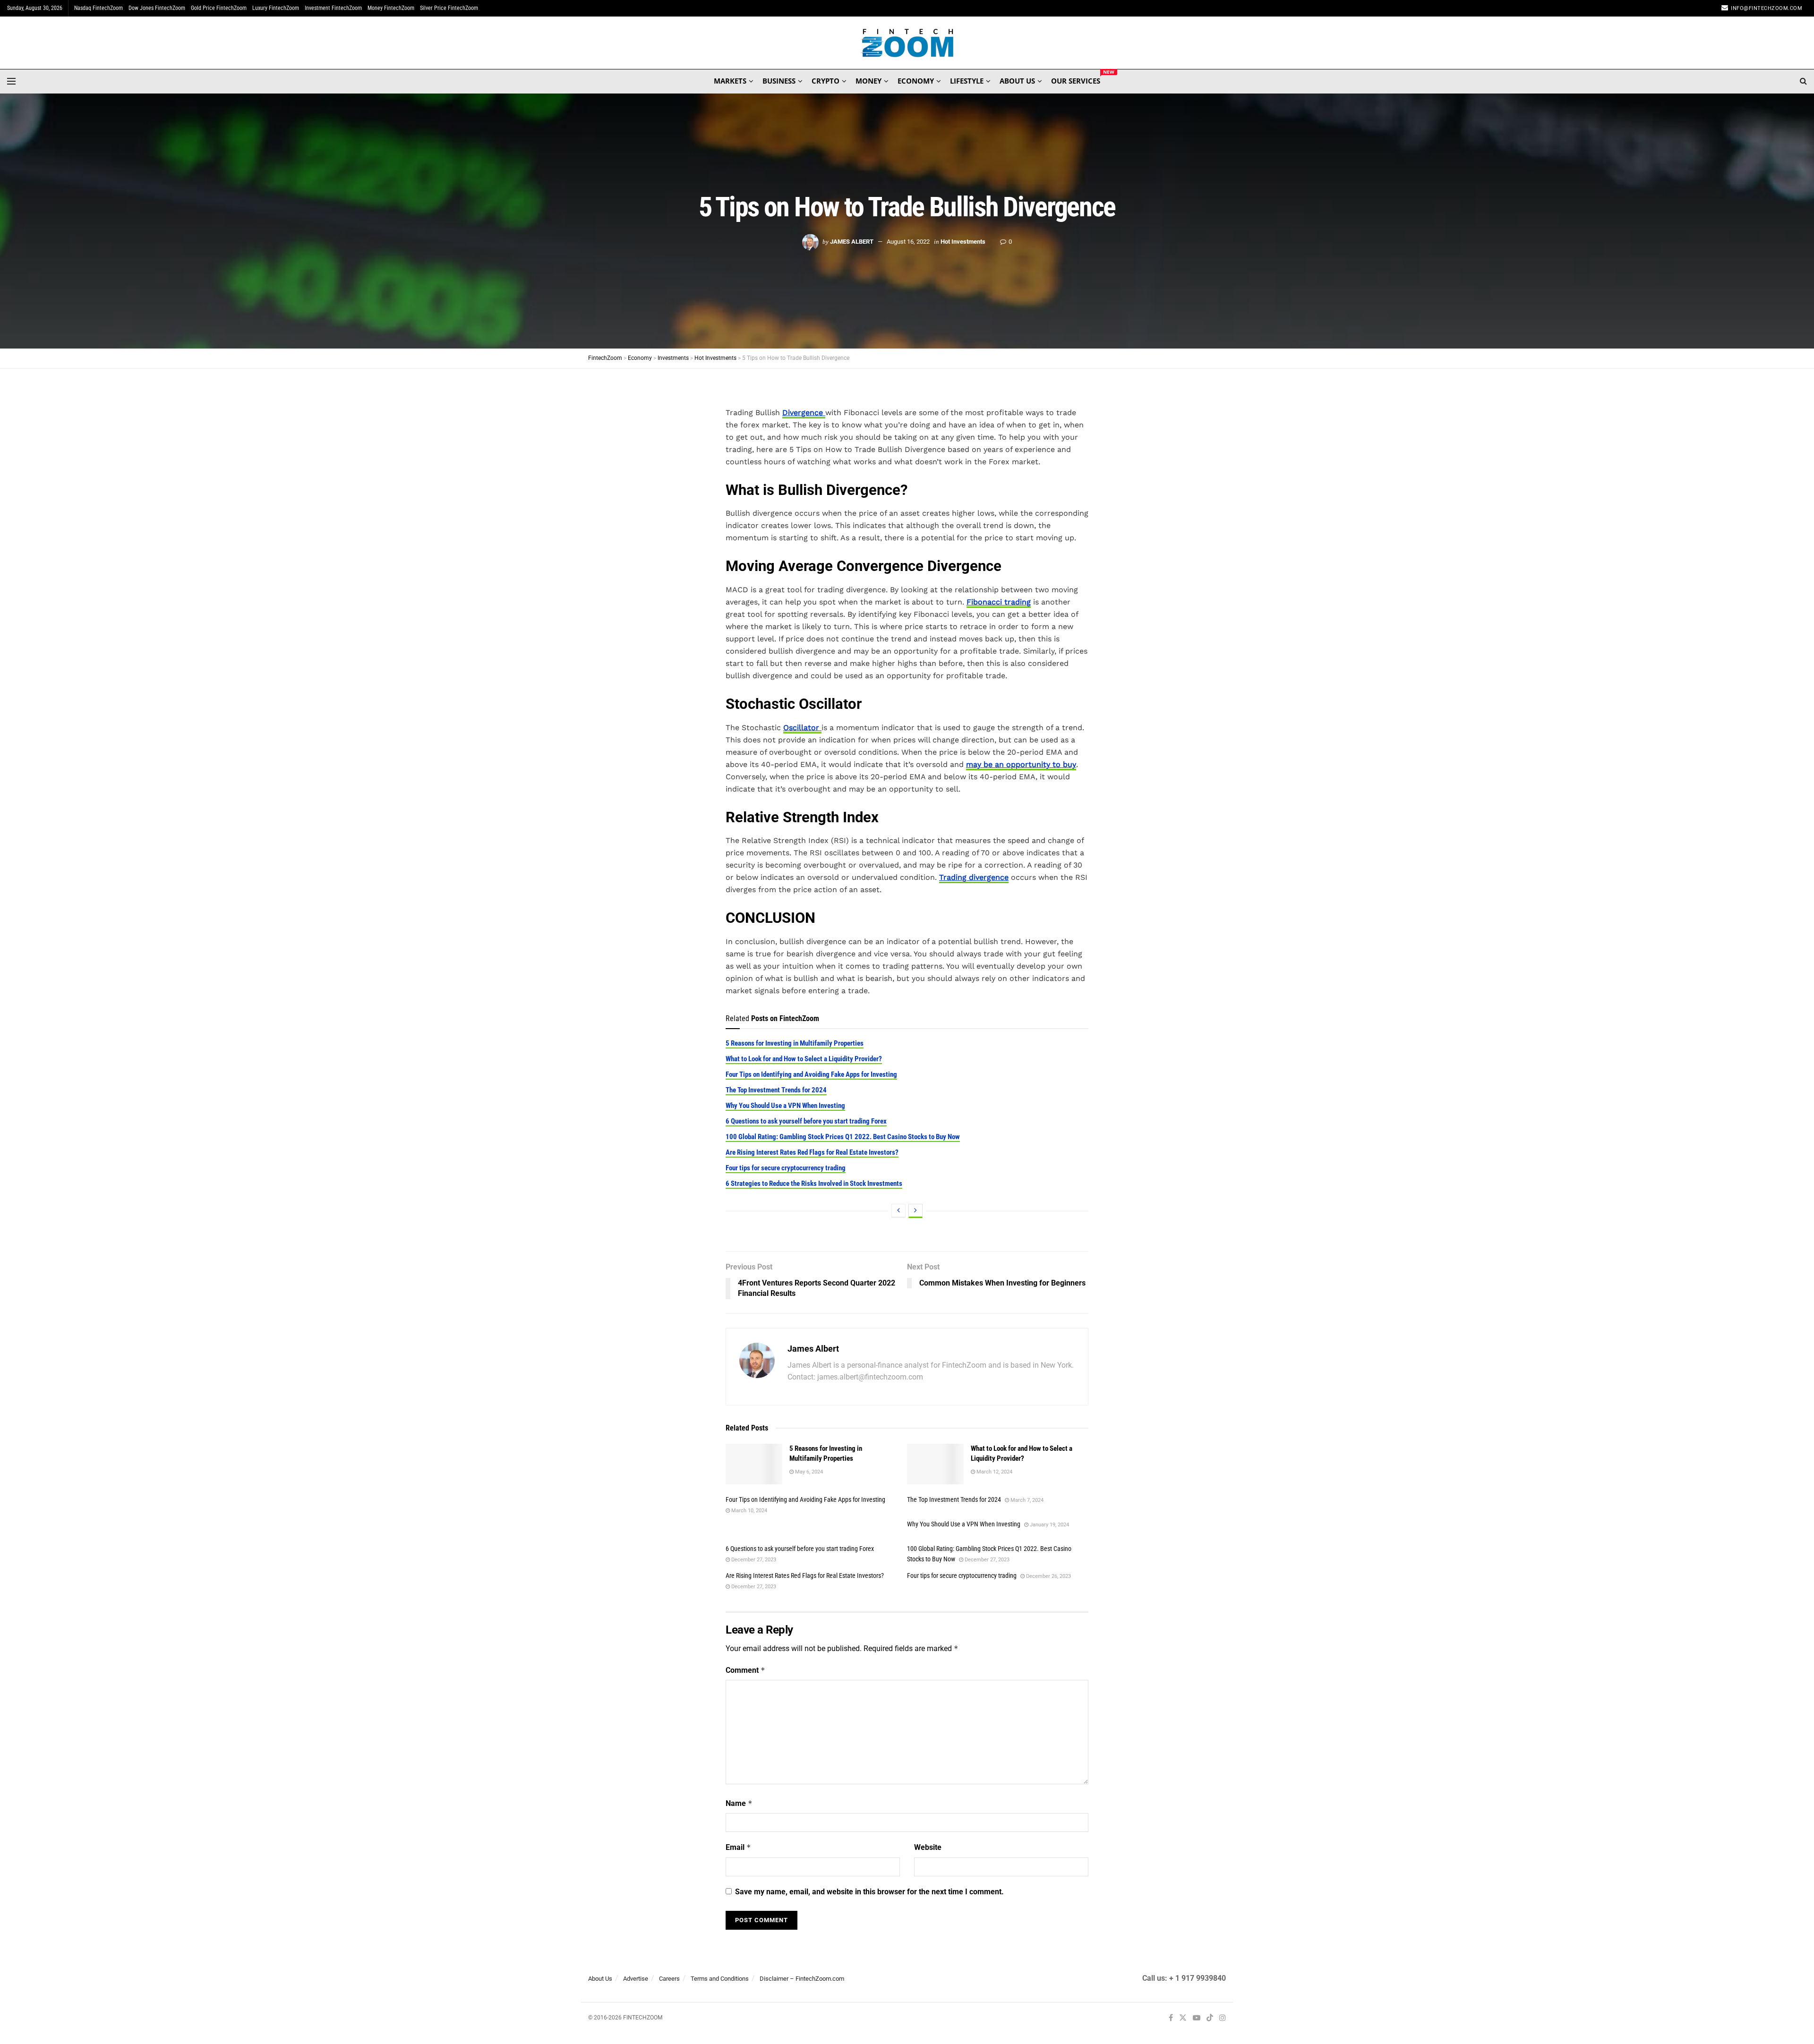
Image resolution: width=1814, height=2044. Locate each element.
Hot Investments (963, 242)
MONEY (868, 81)
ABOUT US (1017, 81)
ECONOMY (916, 81)
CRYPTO (826, 81)
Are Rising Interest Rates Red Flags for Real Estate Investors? (812, 1152)
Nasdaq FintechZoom (98, 8)
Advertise (636, 1979)
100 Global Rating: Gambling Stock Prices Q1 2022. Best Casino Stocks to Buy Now (843, 1137)
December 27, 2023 (753, 1560)
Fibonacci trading (999, 602)
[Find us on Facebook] (1171, 2018)
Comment (745, 1670)
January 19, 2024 (1049, 1525)
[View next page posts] (916, 1211)
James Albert (852, 242)
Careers (669, 1979)
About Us (600, 1979)
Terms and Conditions (720, 1979)
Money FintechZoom (391, 8)
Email (738, 1847)
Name (739, 1803)
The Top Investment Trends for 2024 (776, 1090)
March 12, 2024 (994, 1472)
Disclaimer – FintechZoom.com (802, 1979)
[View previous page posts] (898, 1211)
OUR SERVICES (1076, 79)
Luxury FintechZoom (276, 8)
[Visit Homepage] (907, 43)
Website (928, 1847)
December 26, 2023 (1048, 1576)
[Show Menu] (11, 81)
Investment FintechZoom (333, 8)
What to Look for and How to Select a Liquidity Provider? (804, 1059)
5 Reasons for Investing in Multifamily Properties (795, 1043)
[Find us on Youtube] (1197, 2018)
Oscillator (802, 728)
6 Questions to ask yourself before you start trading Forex (806, 1121)
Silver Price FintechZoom (449, 8)
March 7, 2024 (1026, 1500)
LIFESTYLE (967, 81)
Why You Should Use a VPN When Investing (785, 1106)
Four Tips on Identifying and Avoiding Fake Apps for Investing (811, 1074)
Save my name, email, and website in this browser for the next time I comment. (869, 1892)
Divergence (804, 413)
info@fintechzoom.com (1767, 8)
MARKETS (730, 81)
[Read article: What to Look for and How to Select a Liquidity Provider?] (935, 1464)
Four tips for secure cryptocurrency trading (786, 1168)
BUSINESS (779, 81)
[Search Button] (1803, 81)
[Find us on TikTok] (1210, 2018)
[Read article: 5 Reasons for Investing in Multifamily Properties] (754, 1464)
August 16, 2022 (908, 242)
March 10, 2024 (749, 1511)
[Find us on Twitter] (1183, 2018)
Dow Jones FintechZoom (157, 8)
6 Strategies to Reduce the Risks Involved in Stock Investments (814, 1184)
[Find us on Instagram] (1223, 2018)
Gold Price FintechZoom (219, 8)
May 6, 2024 (808, 1472)
